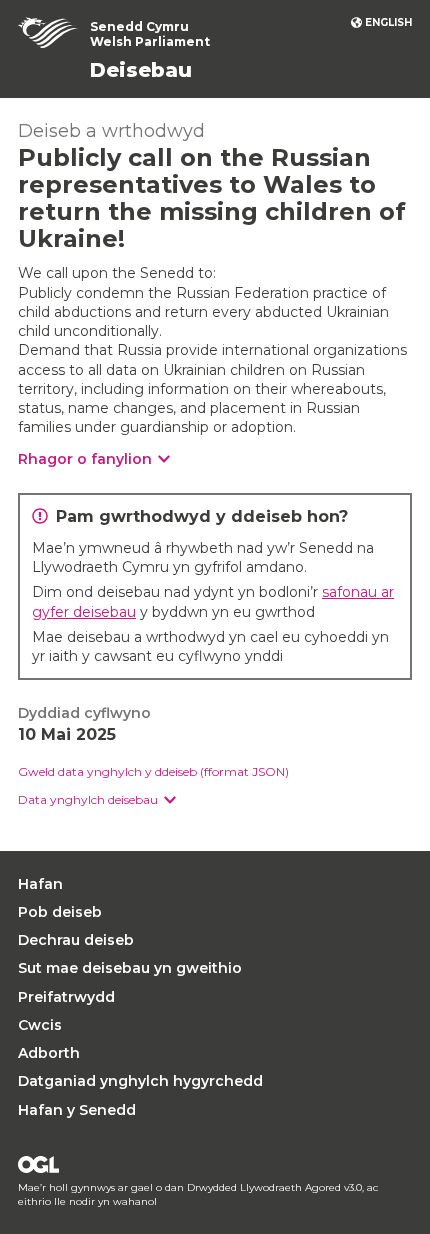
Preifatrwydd (66, 997)
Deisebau (141, 70)
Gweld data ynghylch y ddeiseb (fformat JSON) (153, 771)
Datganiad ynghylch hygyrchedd (140, 1081)
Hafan (40, 884)
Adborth (49, 1053)
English (388, 22)
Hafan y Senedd (77, 1110)
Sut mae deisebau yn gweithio (130, 968)
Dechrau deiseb (76, 940)
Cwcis (40, 1025)
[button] (97, 800)
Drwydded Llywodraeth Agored (38, 1164)
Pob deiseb (60, 912)
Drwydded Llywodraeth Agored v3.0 (274, 1187)
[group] (215, 800)
